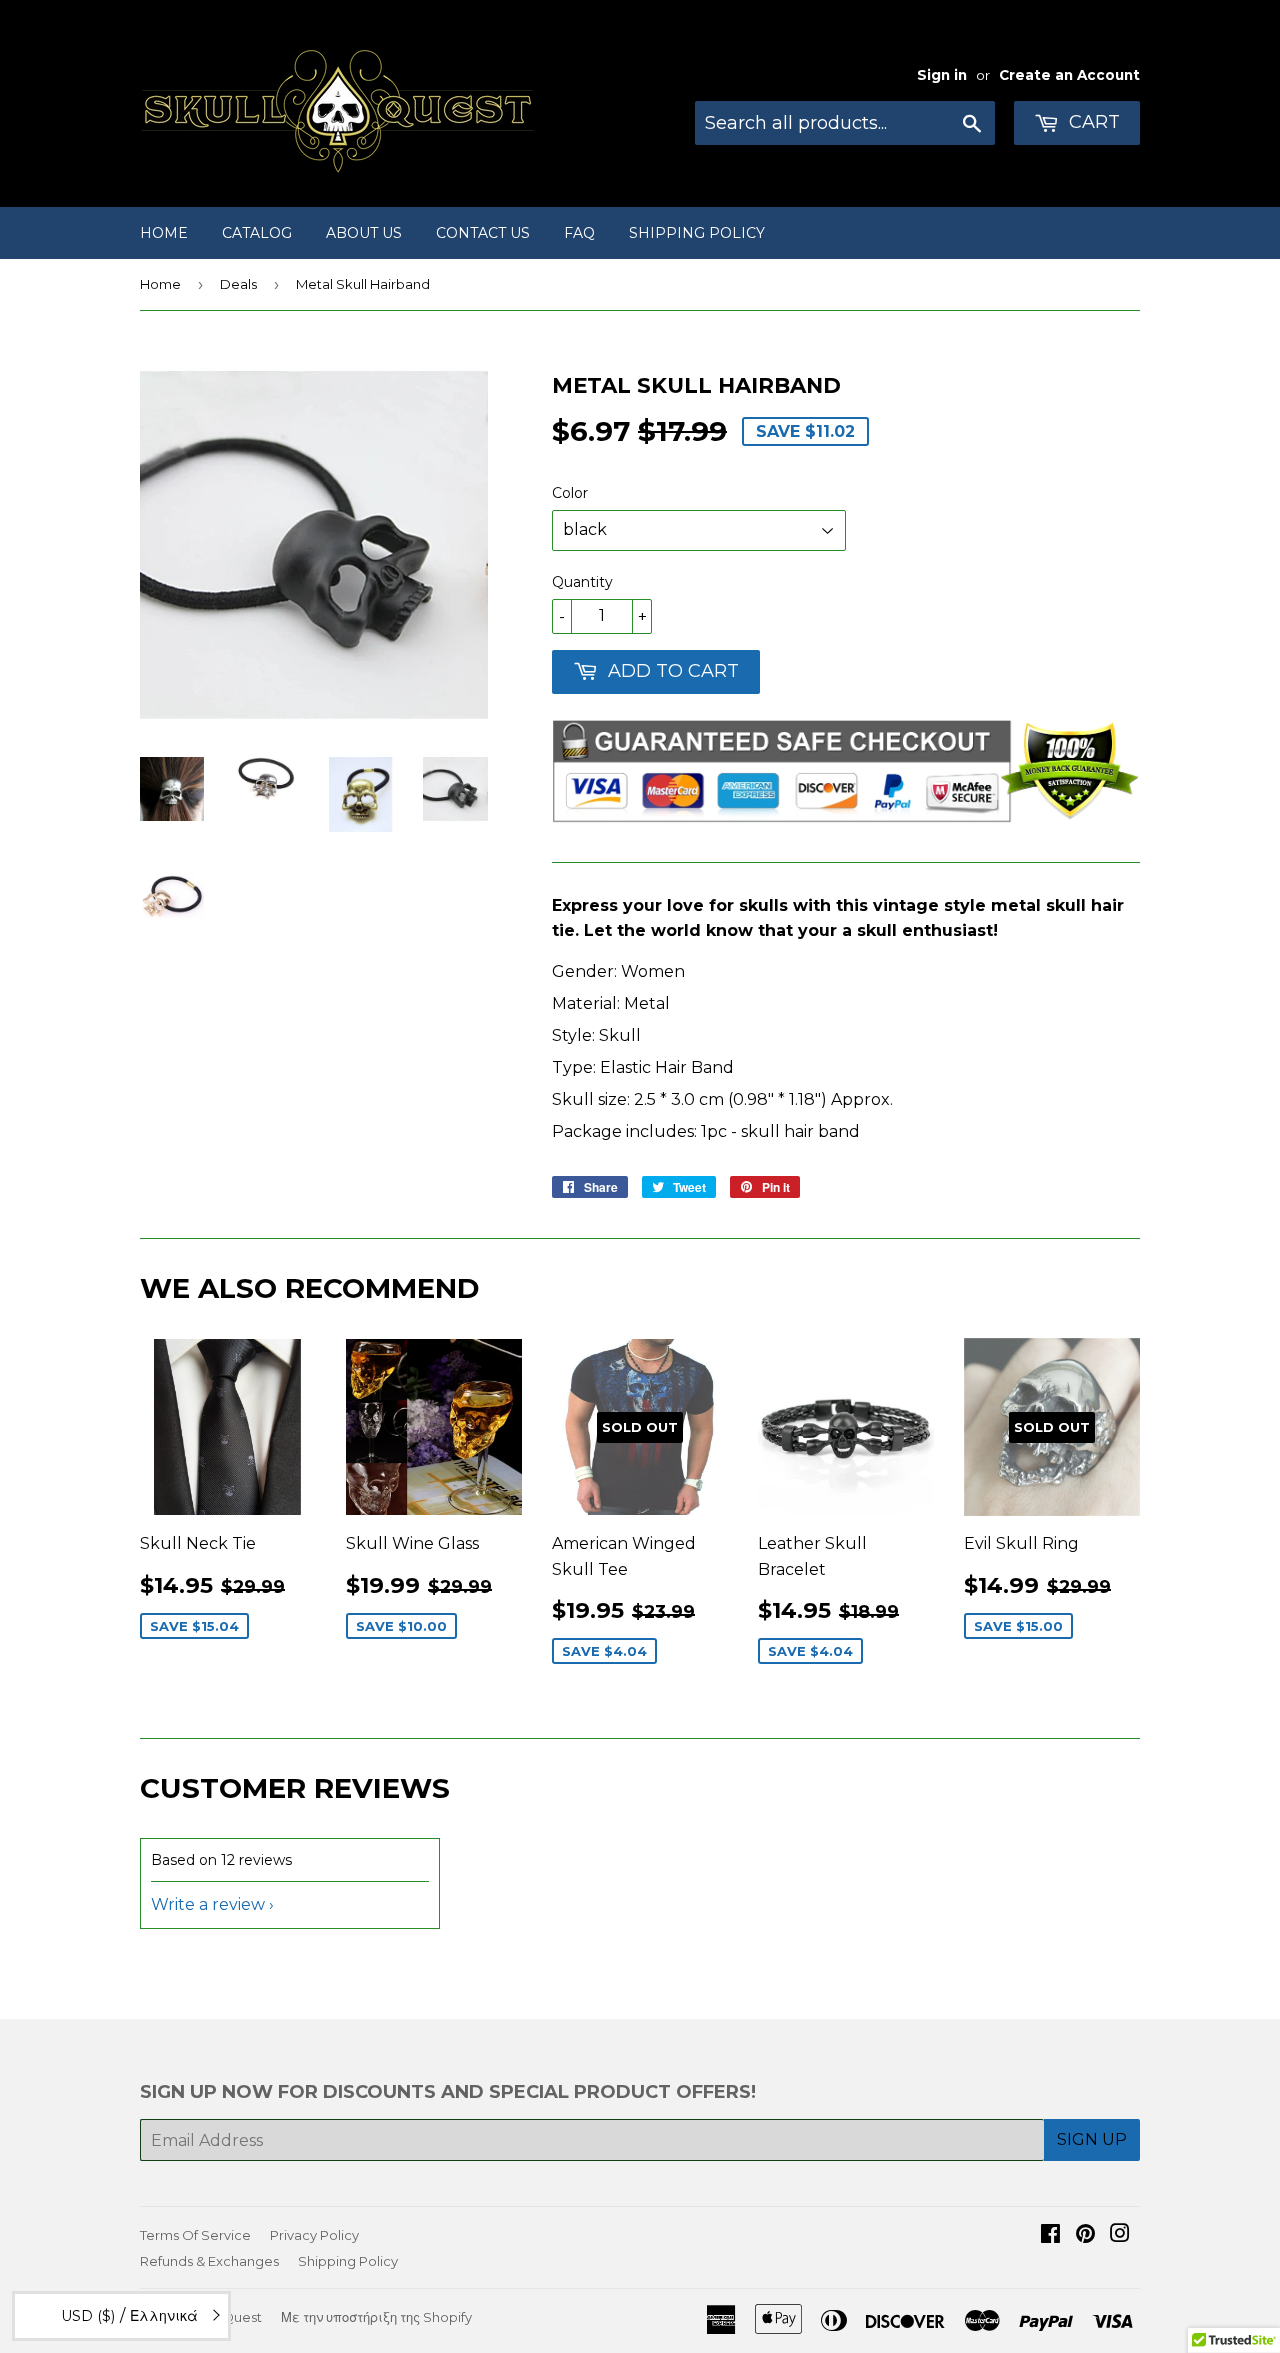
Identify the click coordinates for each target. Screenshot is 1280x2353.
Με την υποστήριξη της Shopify (376, 2317)
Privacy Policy (314, 2235)
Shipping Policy (697, 233)
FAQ (579, 233)
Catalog (257, 233)
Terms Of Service (195, 2235)
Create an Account (1069, 75)
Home (164, 233)
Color (570, 493)
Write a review (208, 1904)
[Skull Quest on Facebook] (1050, 2235)
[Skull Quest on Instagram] (1120, 2235)
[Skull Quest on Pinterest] (1085, 2235)
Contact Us (483, 233)
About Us (364, 233)
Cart (1092, 122)
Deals (238, 284)
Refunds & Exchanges (209, 2261)
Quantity (582, 582)
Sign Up (1092, 2139)
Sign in (942, 75)
